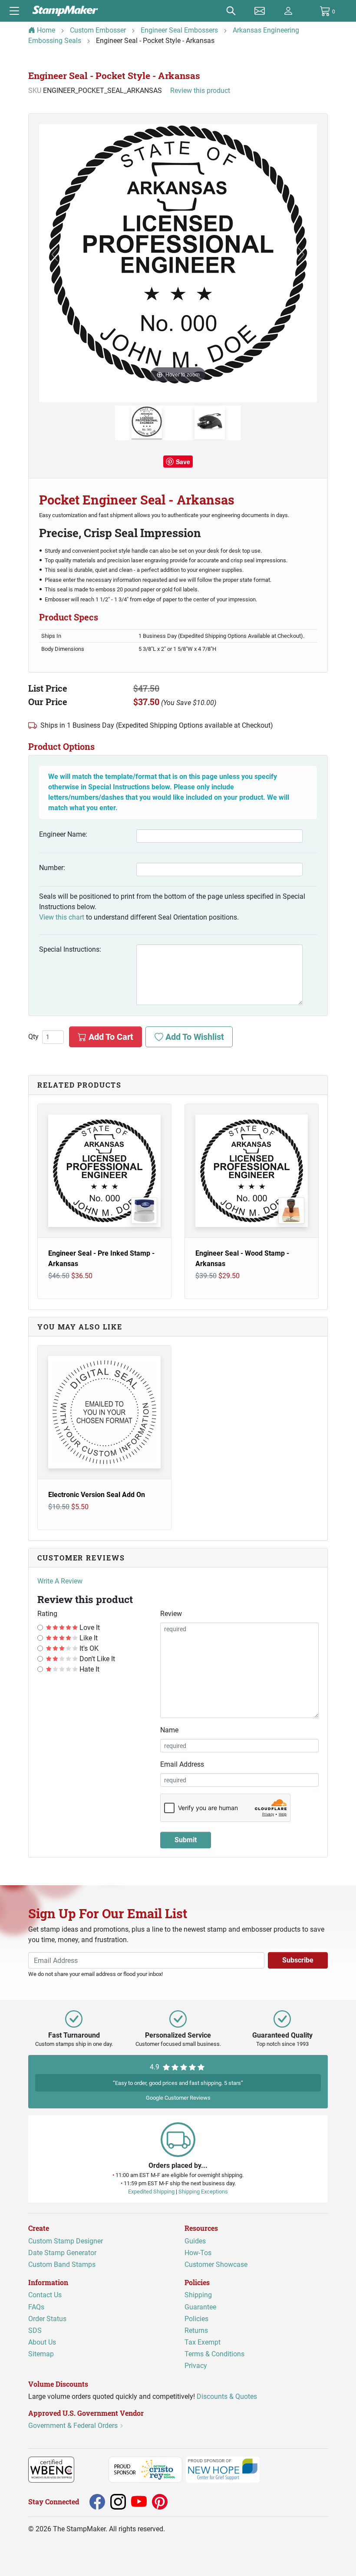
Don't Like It (96, 1659)
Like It (88, 1638)
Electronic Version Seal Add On (97, 1495)
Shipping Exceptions (203, 2192)
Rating (47, 1614)
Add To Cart (110, 1037)
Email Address (182, 1764)
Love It (89, 1628)
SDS (35, 2330)
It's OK (88, 1648)
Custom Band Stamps (62, 2264)
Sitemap (41, 2354)
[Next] (301, 254)
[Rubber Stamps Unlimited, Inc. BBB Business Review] (93, 2469)
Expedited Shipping (151, 2192)
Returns (196, 2330)
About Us (42, 2343)
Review (171, 1614)
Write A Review (60, 1581)
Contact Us (45, 2295)
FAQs (36, 2307)
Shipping (198, 2295)
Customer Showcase (216, 2264)
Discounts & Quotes (227, 2396)
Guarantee (200, 2307)
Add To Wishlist (194, 1037)
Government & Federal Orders (74, 2426)
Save (183, 462)
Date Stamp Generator (62, 2253)
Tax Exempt (203, 2343)
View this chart (62, 917)
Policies (196, 2319)
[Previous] (55, 254)
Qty (33, 1037)
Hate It (89, 1669)
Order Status (47, 2319)
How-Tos (198, 2253)
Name (169, 1730)
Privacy (196, 2366)
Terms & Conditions (214, 2354)
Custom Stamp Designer (66, 2241)
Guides (195, 2241)
